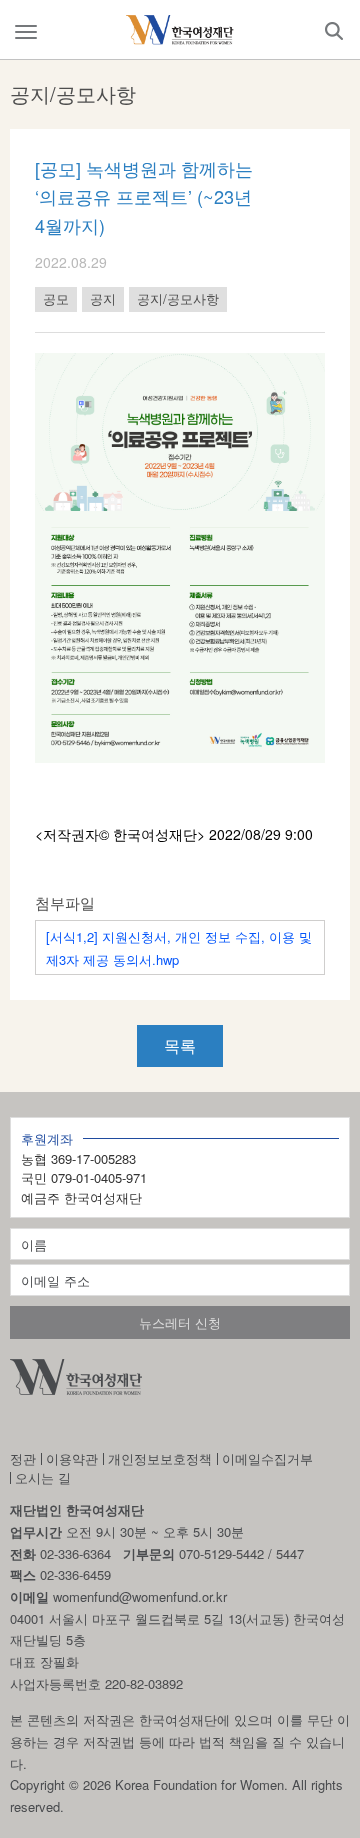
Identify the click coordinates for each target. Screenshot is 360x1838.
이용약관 (72, 1458)
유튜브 (122, 1425)
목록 (180, 1045)
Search (334, 31)
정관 (23, 1458)
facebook (71, 1425)
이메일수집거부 (267, 1458)
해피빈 (177, 1425)
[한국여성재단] (180, 30)
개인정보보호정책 (160, 1458)
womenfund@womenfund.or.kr (140, 1596)
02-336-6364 (75, 1553)
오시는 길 (43, 1477)
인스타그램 (20, 1425)
